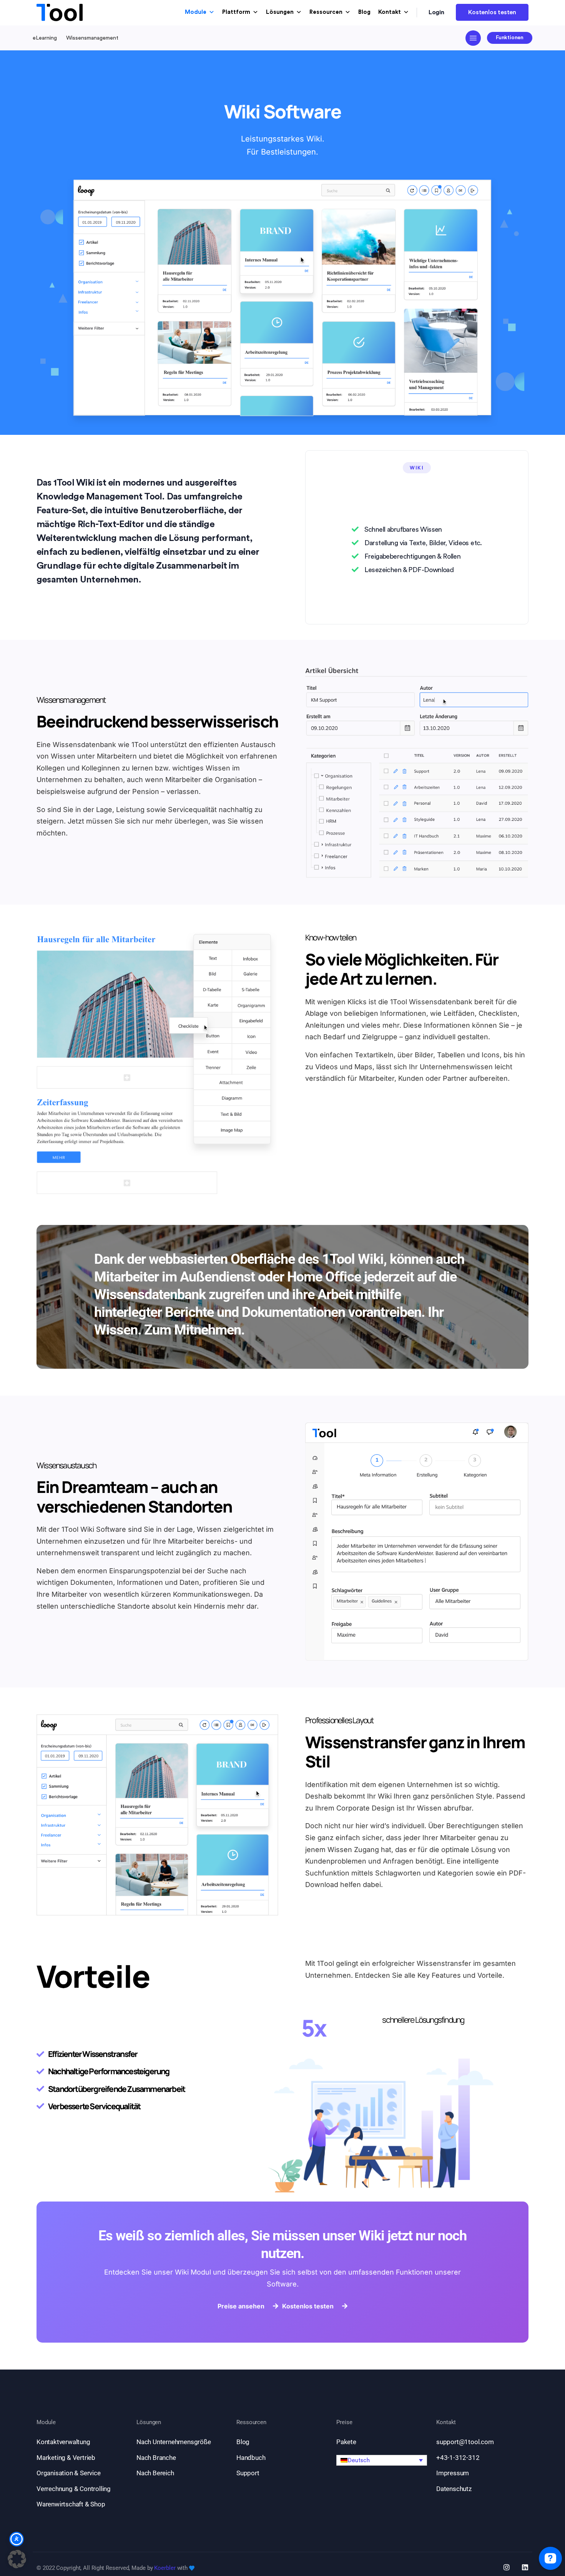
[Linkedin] (525, 2567)
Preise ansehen (241, 2306)
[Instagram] (507, 2567)
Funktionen (510, 37)
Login (437, 12)
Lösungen (280, 12)
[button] (382, 2460)
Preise (344, 2422)
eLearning (45, 38)
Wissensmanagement (92, 38)
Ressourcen (326, 12)
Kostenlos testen (492, 12)
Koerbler (165, 2568)
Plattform (236, 12)
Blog (364, 12)
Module (196, 12)
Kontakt (390, 12)
